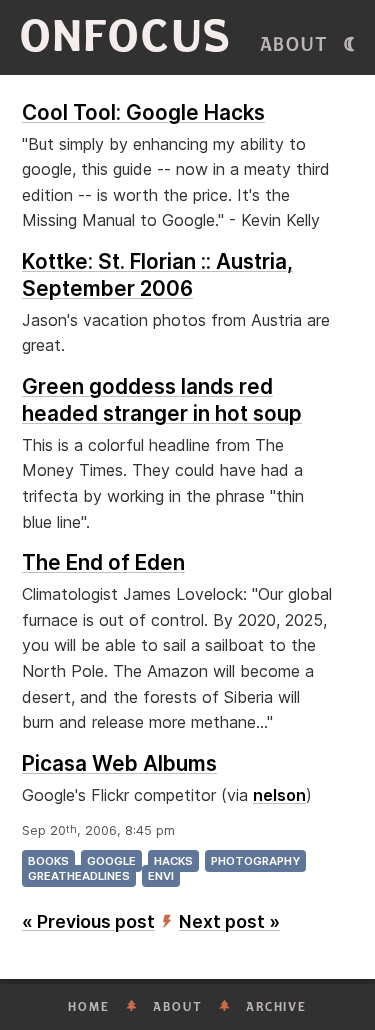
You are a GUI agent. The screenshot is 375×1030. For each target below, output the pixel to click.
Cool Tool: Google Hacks (143, 112)
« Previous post (88, 921)
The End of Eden (103, 562)
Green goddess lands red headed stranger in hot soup (162, 400)
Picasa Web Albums (119, 763)
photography (255, 861)
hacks (173, 861)
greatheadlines (79, 876)
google (111, 861)
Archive (276, 1007)
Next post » (229, 921)
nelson (279, 795)
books (48, 861)
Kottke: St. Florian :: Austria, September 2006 (157, 275)
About (294, 45)
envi (161, 876)
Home (89, 1007)
